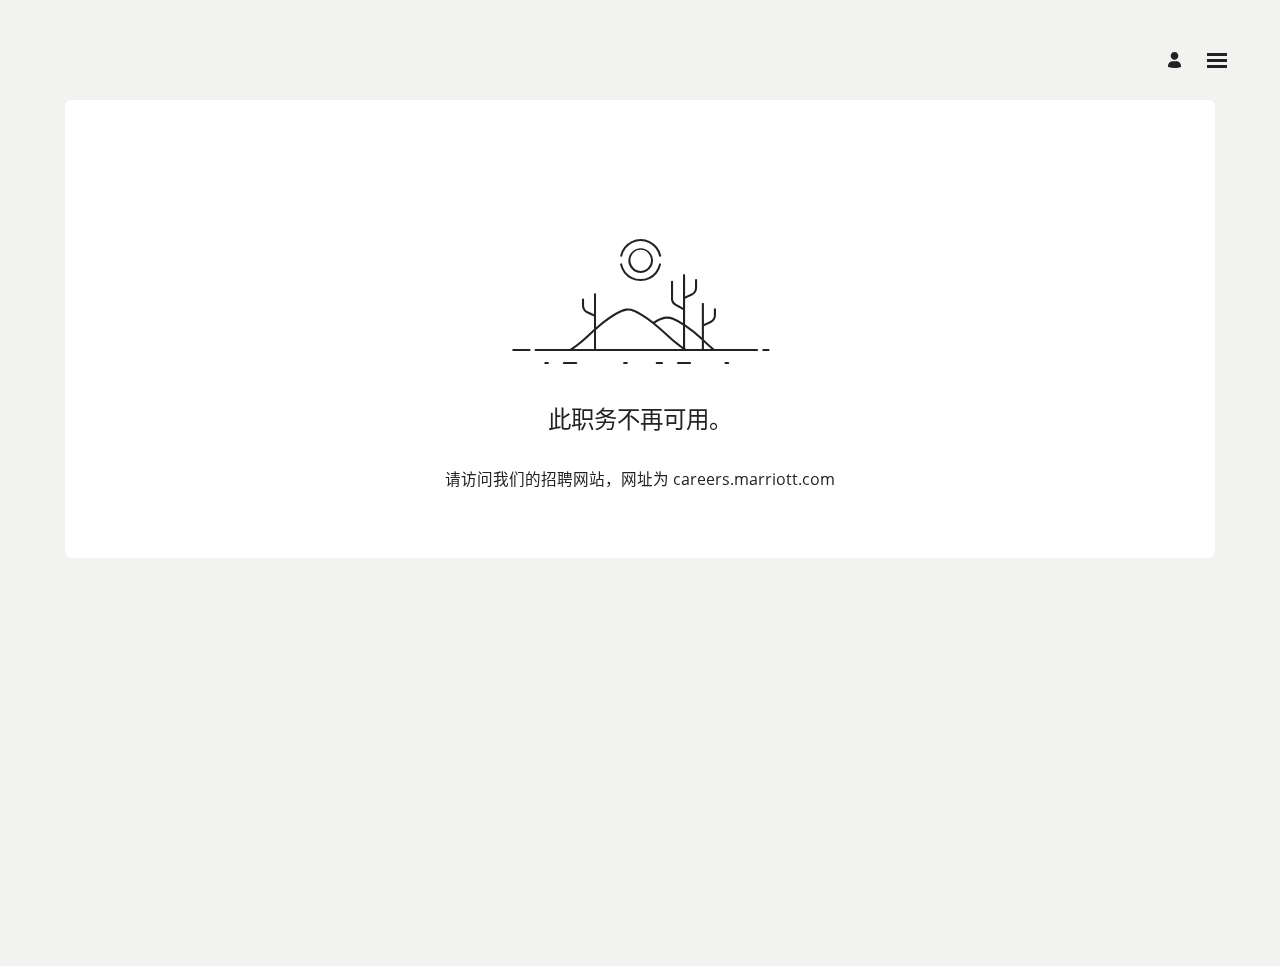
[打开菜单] (1217, 60)
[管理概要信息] (1177, 60)
